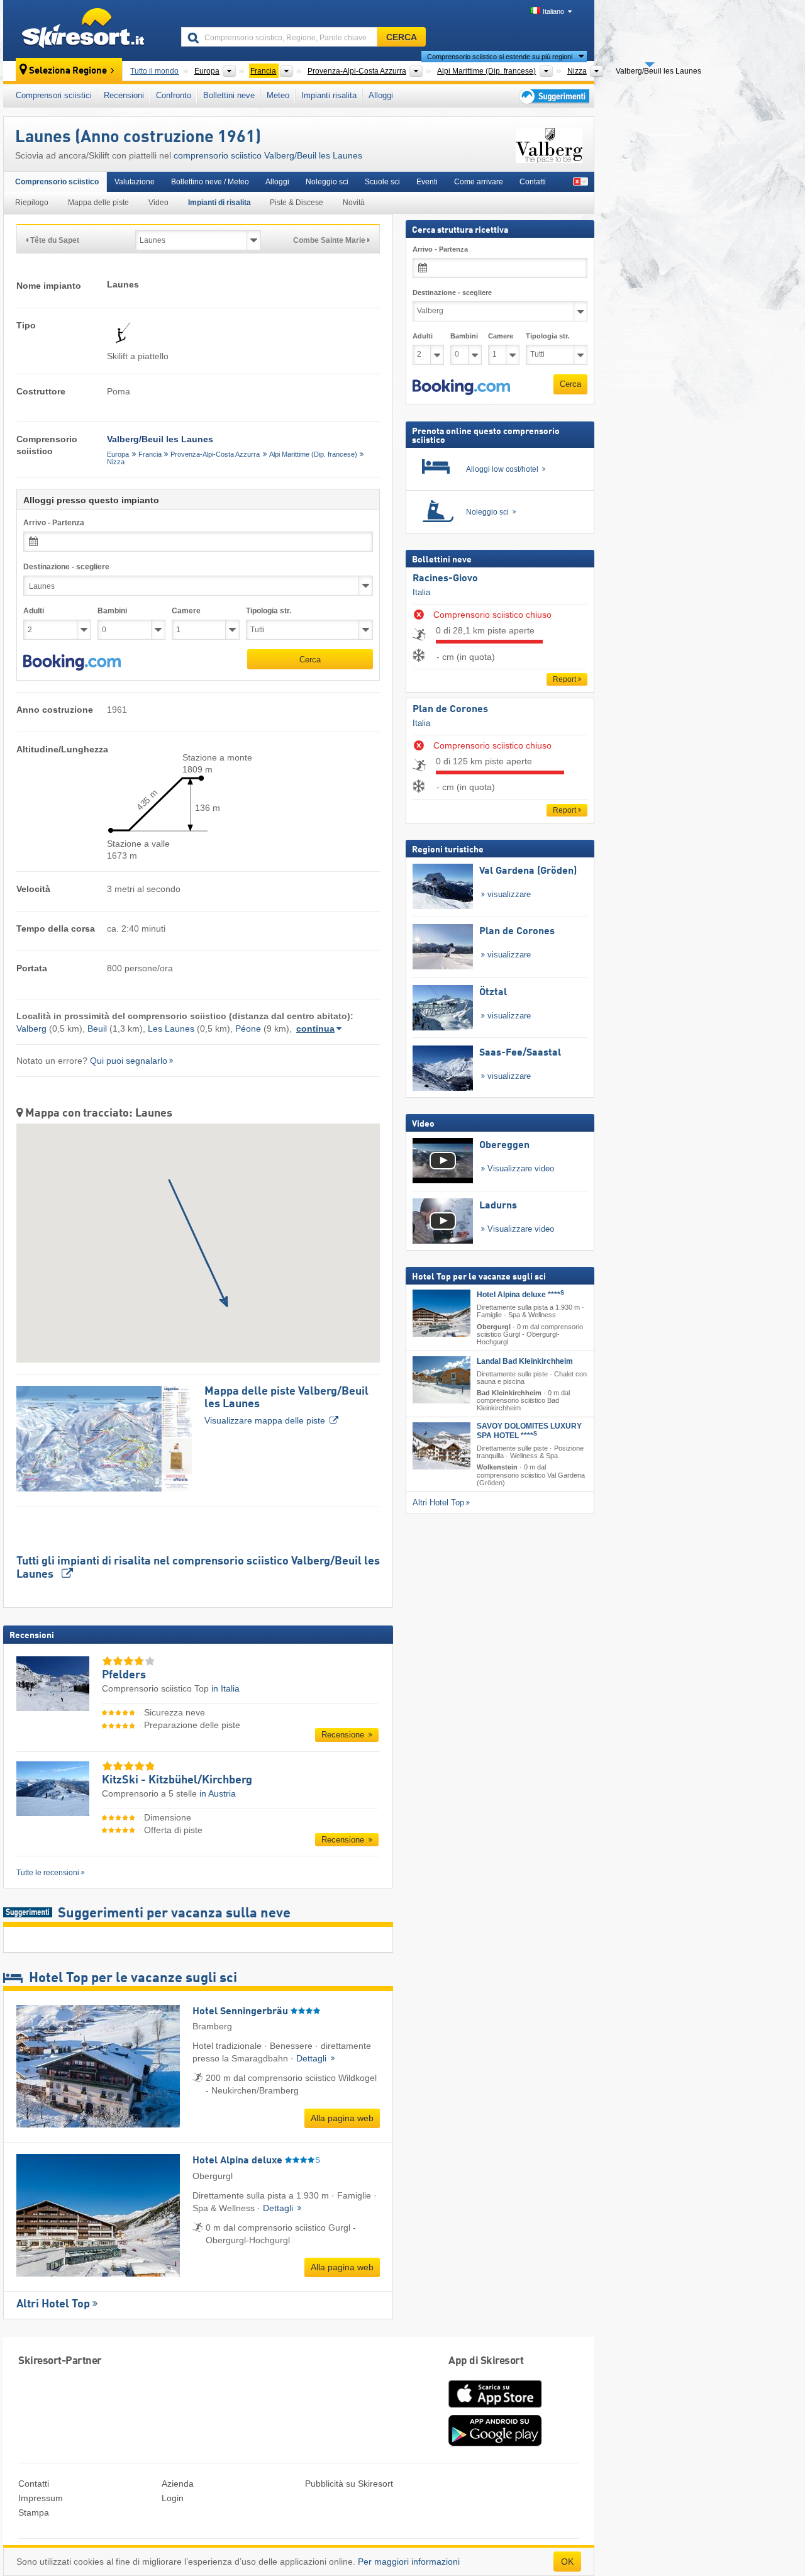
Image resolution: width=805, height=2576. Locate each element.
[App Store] (495, 2409)
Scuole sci (382, 182)
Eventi (427, 182)
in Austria (218, 1793)
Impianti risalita (329, 95)
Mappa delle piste (98, 203)
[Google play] (495, 2443)
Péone (248, 1029)
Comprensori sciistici (54, 95)
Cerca (310, 660)
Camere (186, 611)
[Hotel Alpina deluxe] (441, 1313)
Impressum (41, 2498)
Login (173, 2498)
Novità (354, 203)
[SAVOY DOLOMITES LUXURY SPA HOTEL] (441, 1446)
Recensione (344, 1735)
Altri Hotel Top (53, 2304)
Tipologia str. (269, 611)
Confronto (174, 95)
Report (564, 679)
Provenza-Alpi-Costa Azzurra (215, 454)
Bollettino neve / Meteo (210, 182)
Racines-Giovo (445, 579)
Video (158, 203)
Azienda (178, 2484)
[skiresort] (86, 30)
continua (315, 1029)
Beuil (97, 1029)
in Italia (225, 1688)
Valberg (31, 1029)
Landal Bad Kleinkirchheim (525, 1361)
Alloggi (381, 95)
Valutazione (135, 182)
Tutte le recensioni (48, 1873)
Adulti (34, 611)
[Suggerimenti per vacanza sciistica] (553, 96)
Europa (118, 454)
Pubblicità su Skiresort (349, 2484)
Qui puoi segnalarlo (129, 1061)
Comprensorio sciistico (57, 182)
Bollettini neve (229, 95)
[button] (72, 662)
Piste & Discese (297, 203)
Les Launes (171, 1029)
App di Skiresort (486, 2361)
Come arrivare (479, 182)
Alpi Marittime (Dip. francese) (313, 454)
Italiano (553, 11)
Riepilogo (32, 203)
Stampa (34, 2512)
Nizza (116, 462)
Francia (150, 454)
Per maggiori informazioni (409, 2562)
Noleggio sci (327, 182)
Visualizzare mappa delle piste (286, 1406)
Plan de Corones (450, 710)
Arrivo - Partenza (54, 523)
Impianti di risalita (219, 203)
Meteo (278, 95)
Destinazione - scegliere (66, 567)
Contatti (533, 182)
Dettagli (313, 2058)
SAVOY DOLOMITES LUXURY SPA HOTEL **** (529, 1431)
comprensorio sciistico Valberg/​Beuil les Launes (268, 155)
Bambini (112, 611)
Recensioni (124, 95)
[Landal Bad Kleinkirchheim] (441, 1380)
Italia (421, 592)
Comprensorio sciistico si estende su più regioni (500, 57)
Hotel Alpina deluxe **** (520, 1295)
